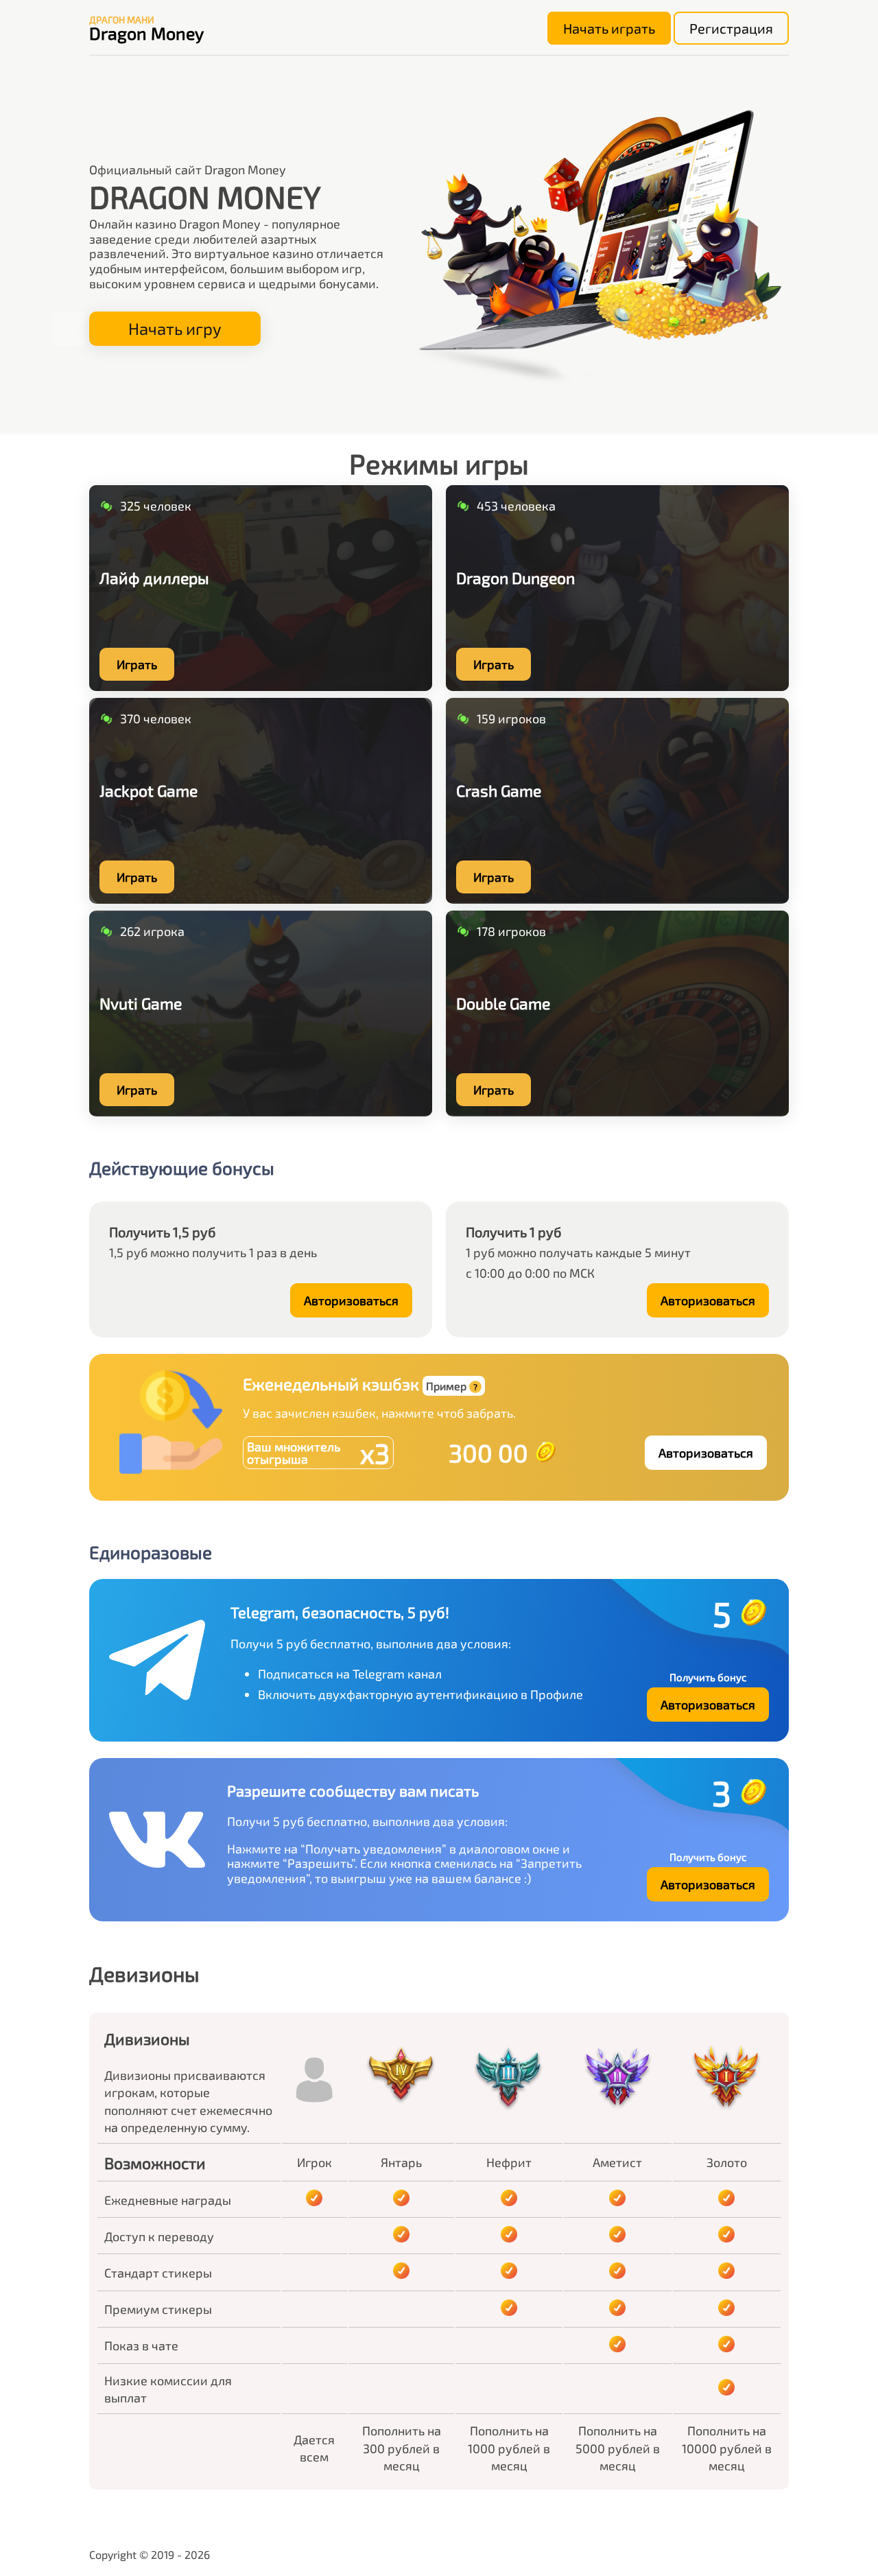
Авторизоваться (351, 1300)
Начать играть (609, 28)
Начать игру (175, 328)
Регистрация (731, 28)
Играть (137, 664)
